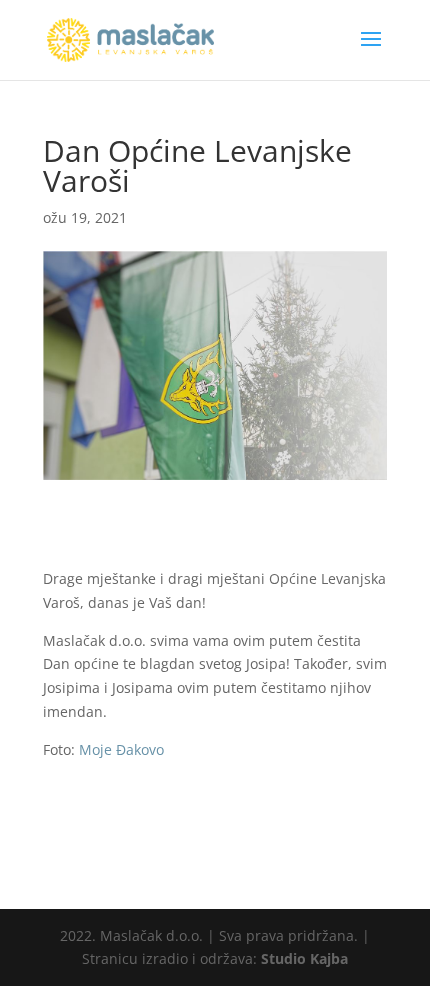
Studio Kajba (304, 958)
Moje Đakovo (121, 749)
